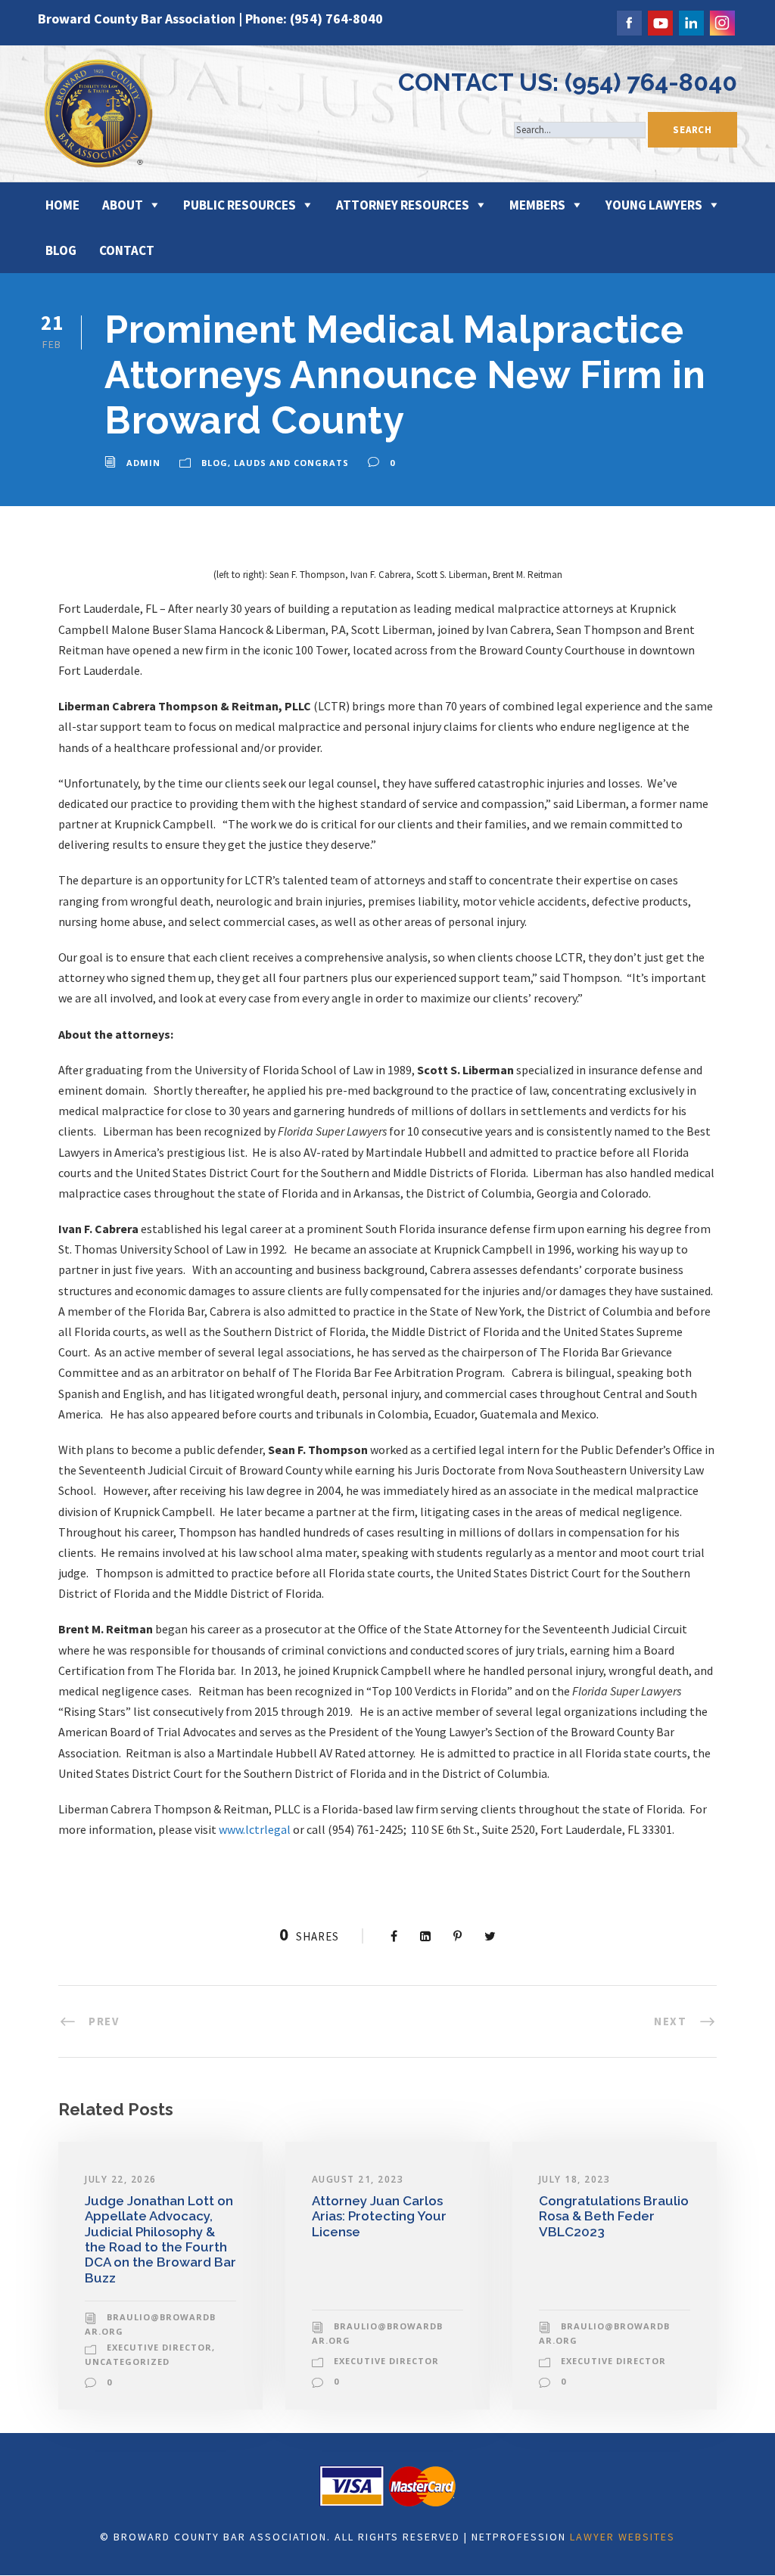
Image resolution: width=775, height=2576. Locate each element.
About (123, 205)
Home (62, 205)
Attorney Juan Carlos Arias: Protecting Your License (379, 2216)
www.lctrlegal (255, 1829)
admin (143, 463)
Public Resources (240, 205)
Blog (61, 250)
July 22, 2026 (121, 2179)
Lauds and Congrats (291, 463)
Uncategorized (127, 2362)
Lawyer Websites (622, 2537)
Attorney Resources (403, 205)
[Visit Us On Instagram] (722, 21)
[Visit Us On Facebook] (629, 21)
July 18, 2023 (575, 2179)
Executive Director (159, 2347)
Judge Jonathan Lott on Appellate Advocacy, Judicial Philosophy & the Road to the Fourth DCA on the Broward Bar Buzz (160, 2239)
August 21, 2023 (358, 2179)
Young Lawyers (654, 205)
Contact (127, 250)
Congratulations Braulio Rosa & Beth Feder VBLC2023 (614, 2216)
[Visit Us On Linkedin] (691, 21)
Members (537, 205)
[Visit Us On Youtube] (660, 21)
